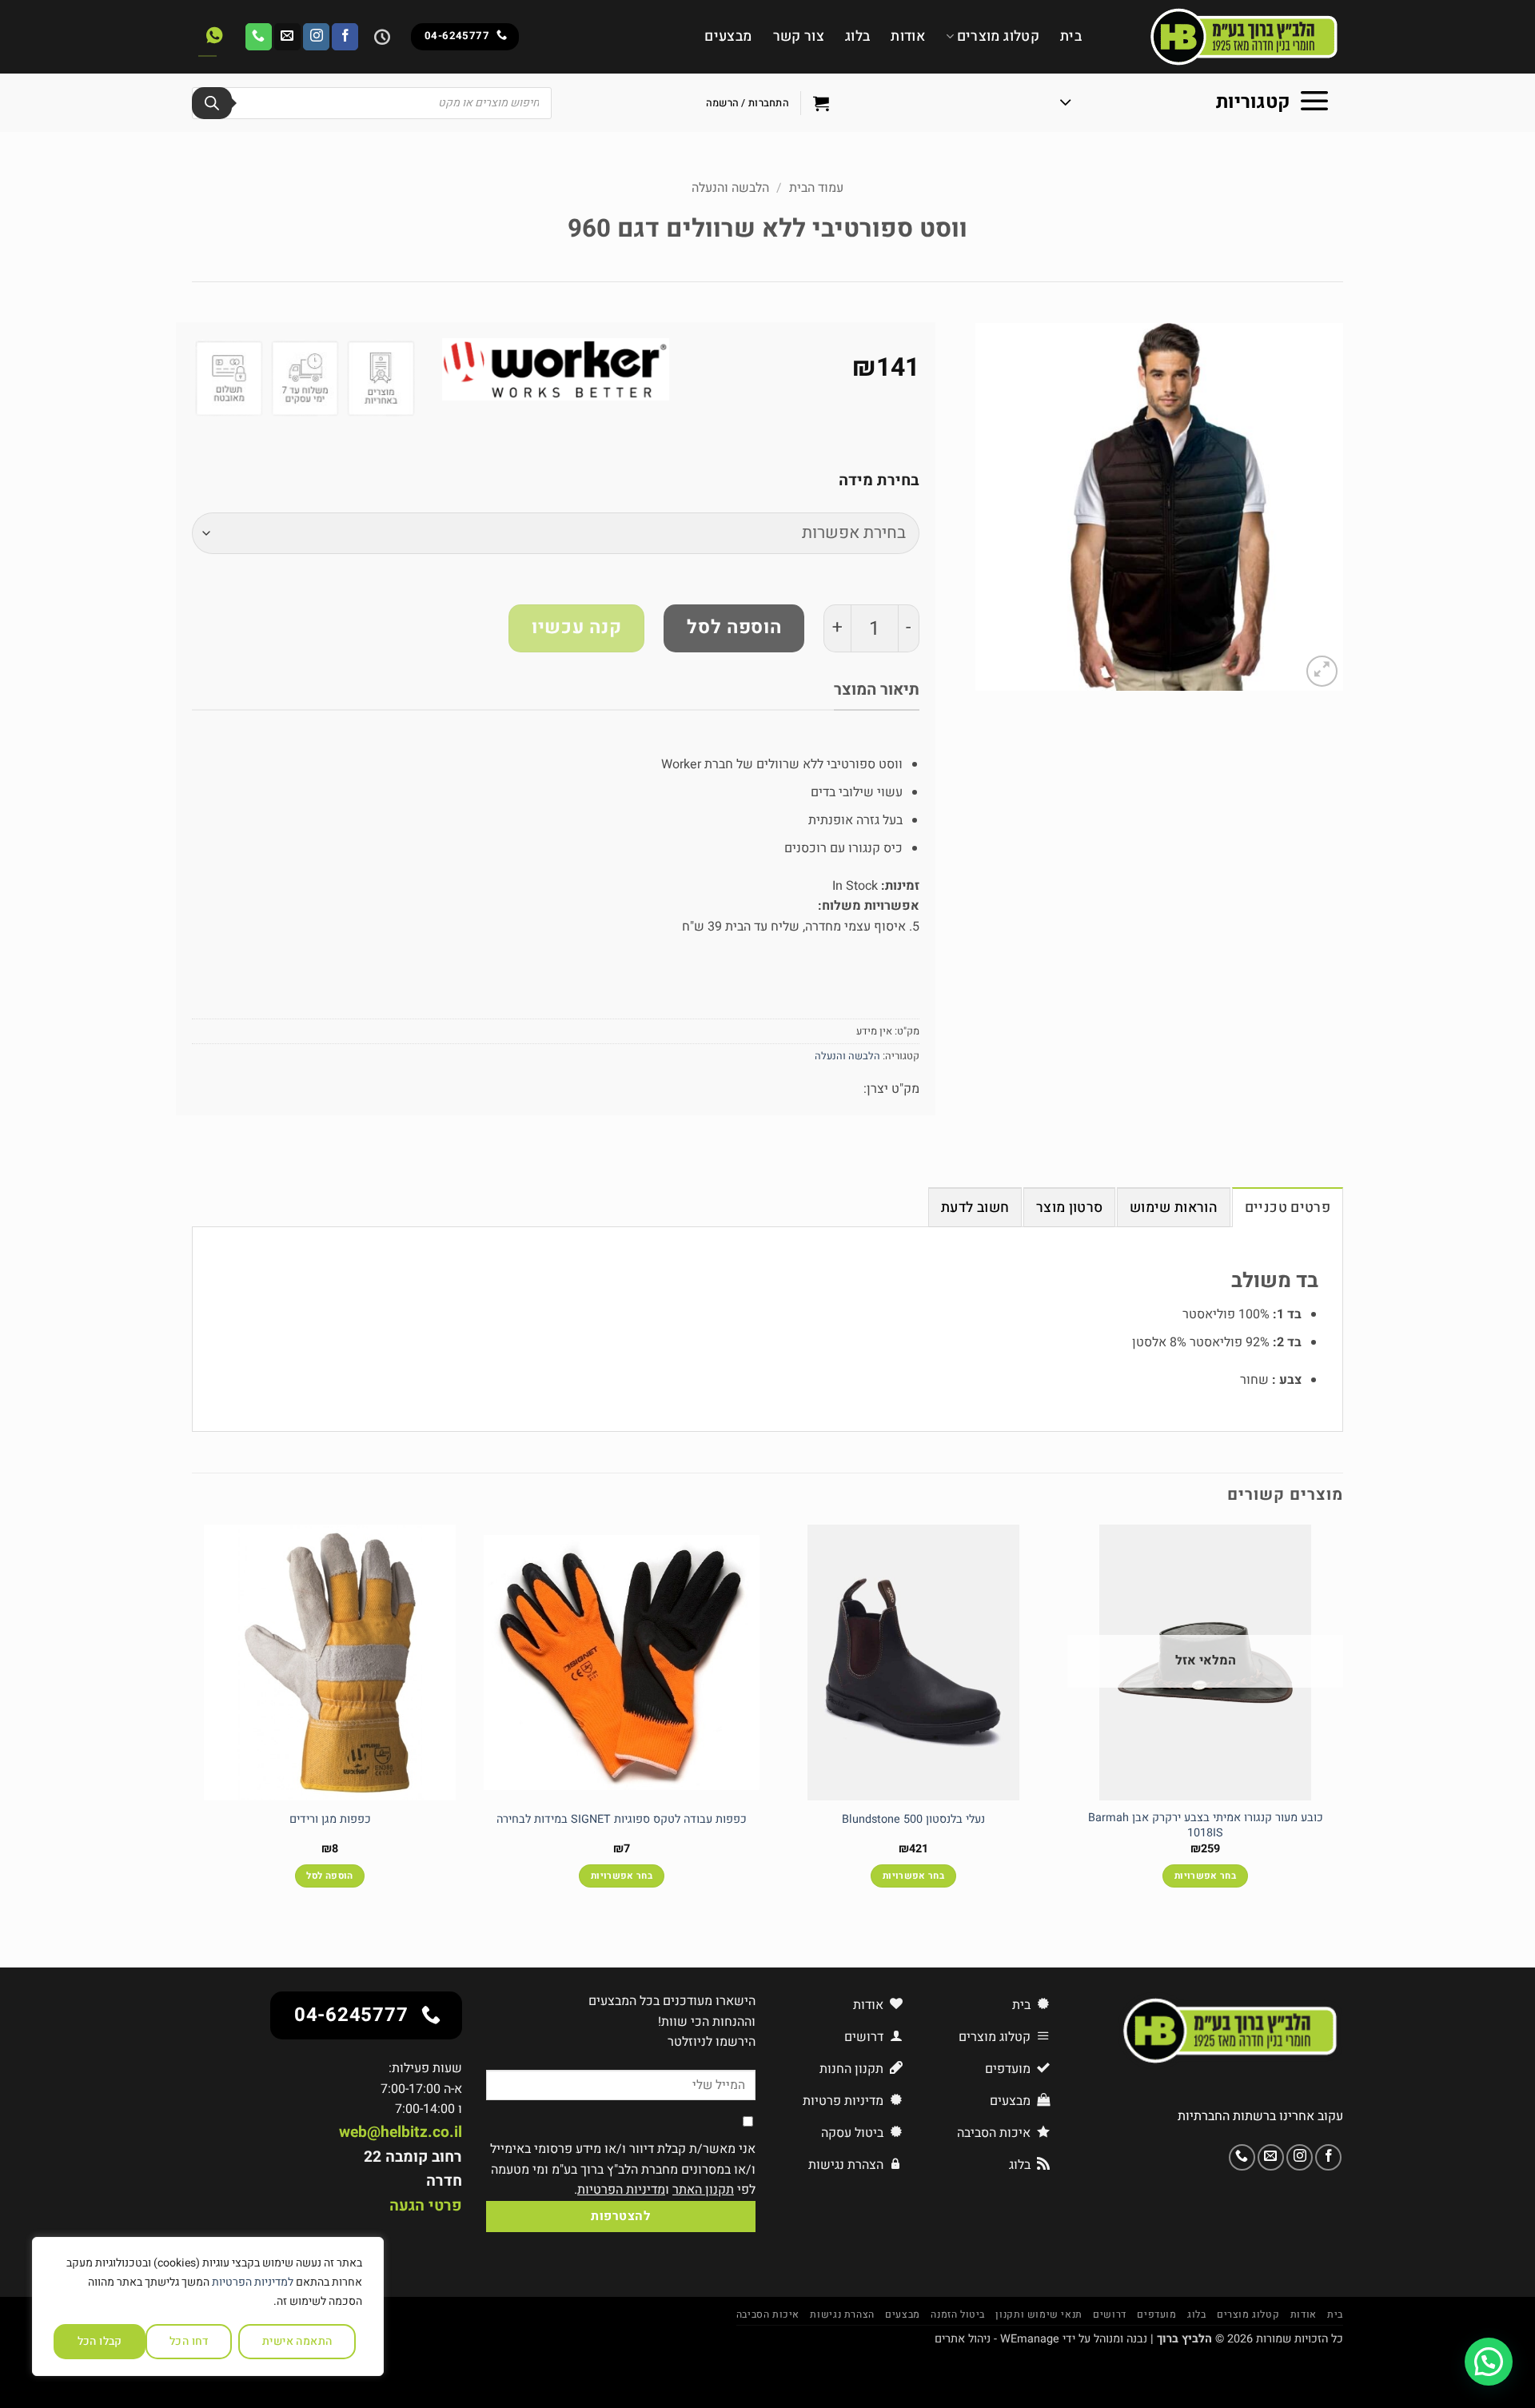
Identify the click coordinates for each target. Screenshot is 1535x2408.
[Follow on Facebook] (345, 37)
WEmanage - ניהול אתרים (997, 2339)
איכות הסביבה (768, 2314)
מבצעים (728, 36)
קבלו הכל (100, 2341)
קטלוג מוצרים (998, 36)
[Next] (193, 1720)
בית (1071, 36)
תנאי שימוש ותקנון (1039, 2314)
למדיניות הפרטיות (253, 2282)
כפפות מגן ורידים (330, 1820)
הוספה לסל (734, 628)
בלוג (857, 36)
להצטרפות (620, 2217)
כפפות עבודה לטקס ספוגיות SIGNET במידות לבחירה (622, 1820)
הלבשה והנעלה (730, 188)
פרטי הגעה (426, 2206)
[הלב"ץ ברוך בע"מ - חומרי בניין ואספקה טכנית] (1224, 37)
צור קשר (799, 36)
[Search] (212, 103)
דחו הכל (189, 2341)
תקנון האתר (703, 2190)
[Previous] (1342, 1720)
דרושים (1110, 2314)
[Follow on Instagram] (316, 37)
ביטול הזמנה (958, 2314)
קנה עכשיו (576, 628)
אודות (908, 36)
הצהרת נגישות (842, 2314)
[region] (208, 2306)
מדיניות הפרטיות (621, 2190)
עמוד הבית (816, 188)
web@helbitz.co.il (401, 2132)
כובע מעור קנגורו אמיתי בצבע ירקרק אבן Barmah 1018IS (1206, 1826)
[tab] (1288, 1207)
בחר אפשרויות (1205, 1876)
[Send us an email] (287, 37)
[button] (1195, 103)
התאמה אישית (297, 2341)
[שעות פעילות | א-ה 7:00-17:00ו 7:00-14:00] (380, 37)
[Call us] (259, 37)
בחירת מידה (879, 480)
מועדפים (1156, 2314)
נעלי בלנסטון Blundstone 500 (913, 1820)
